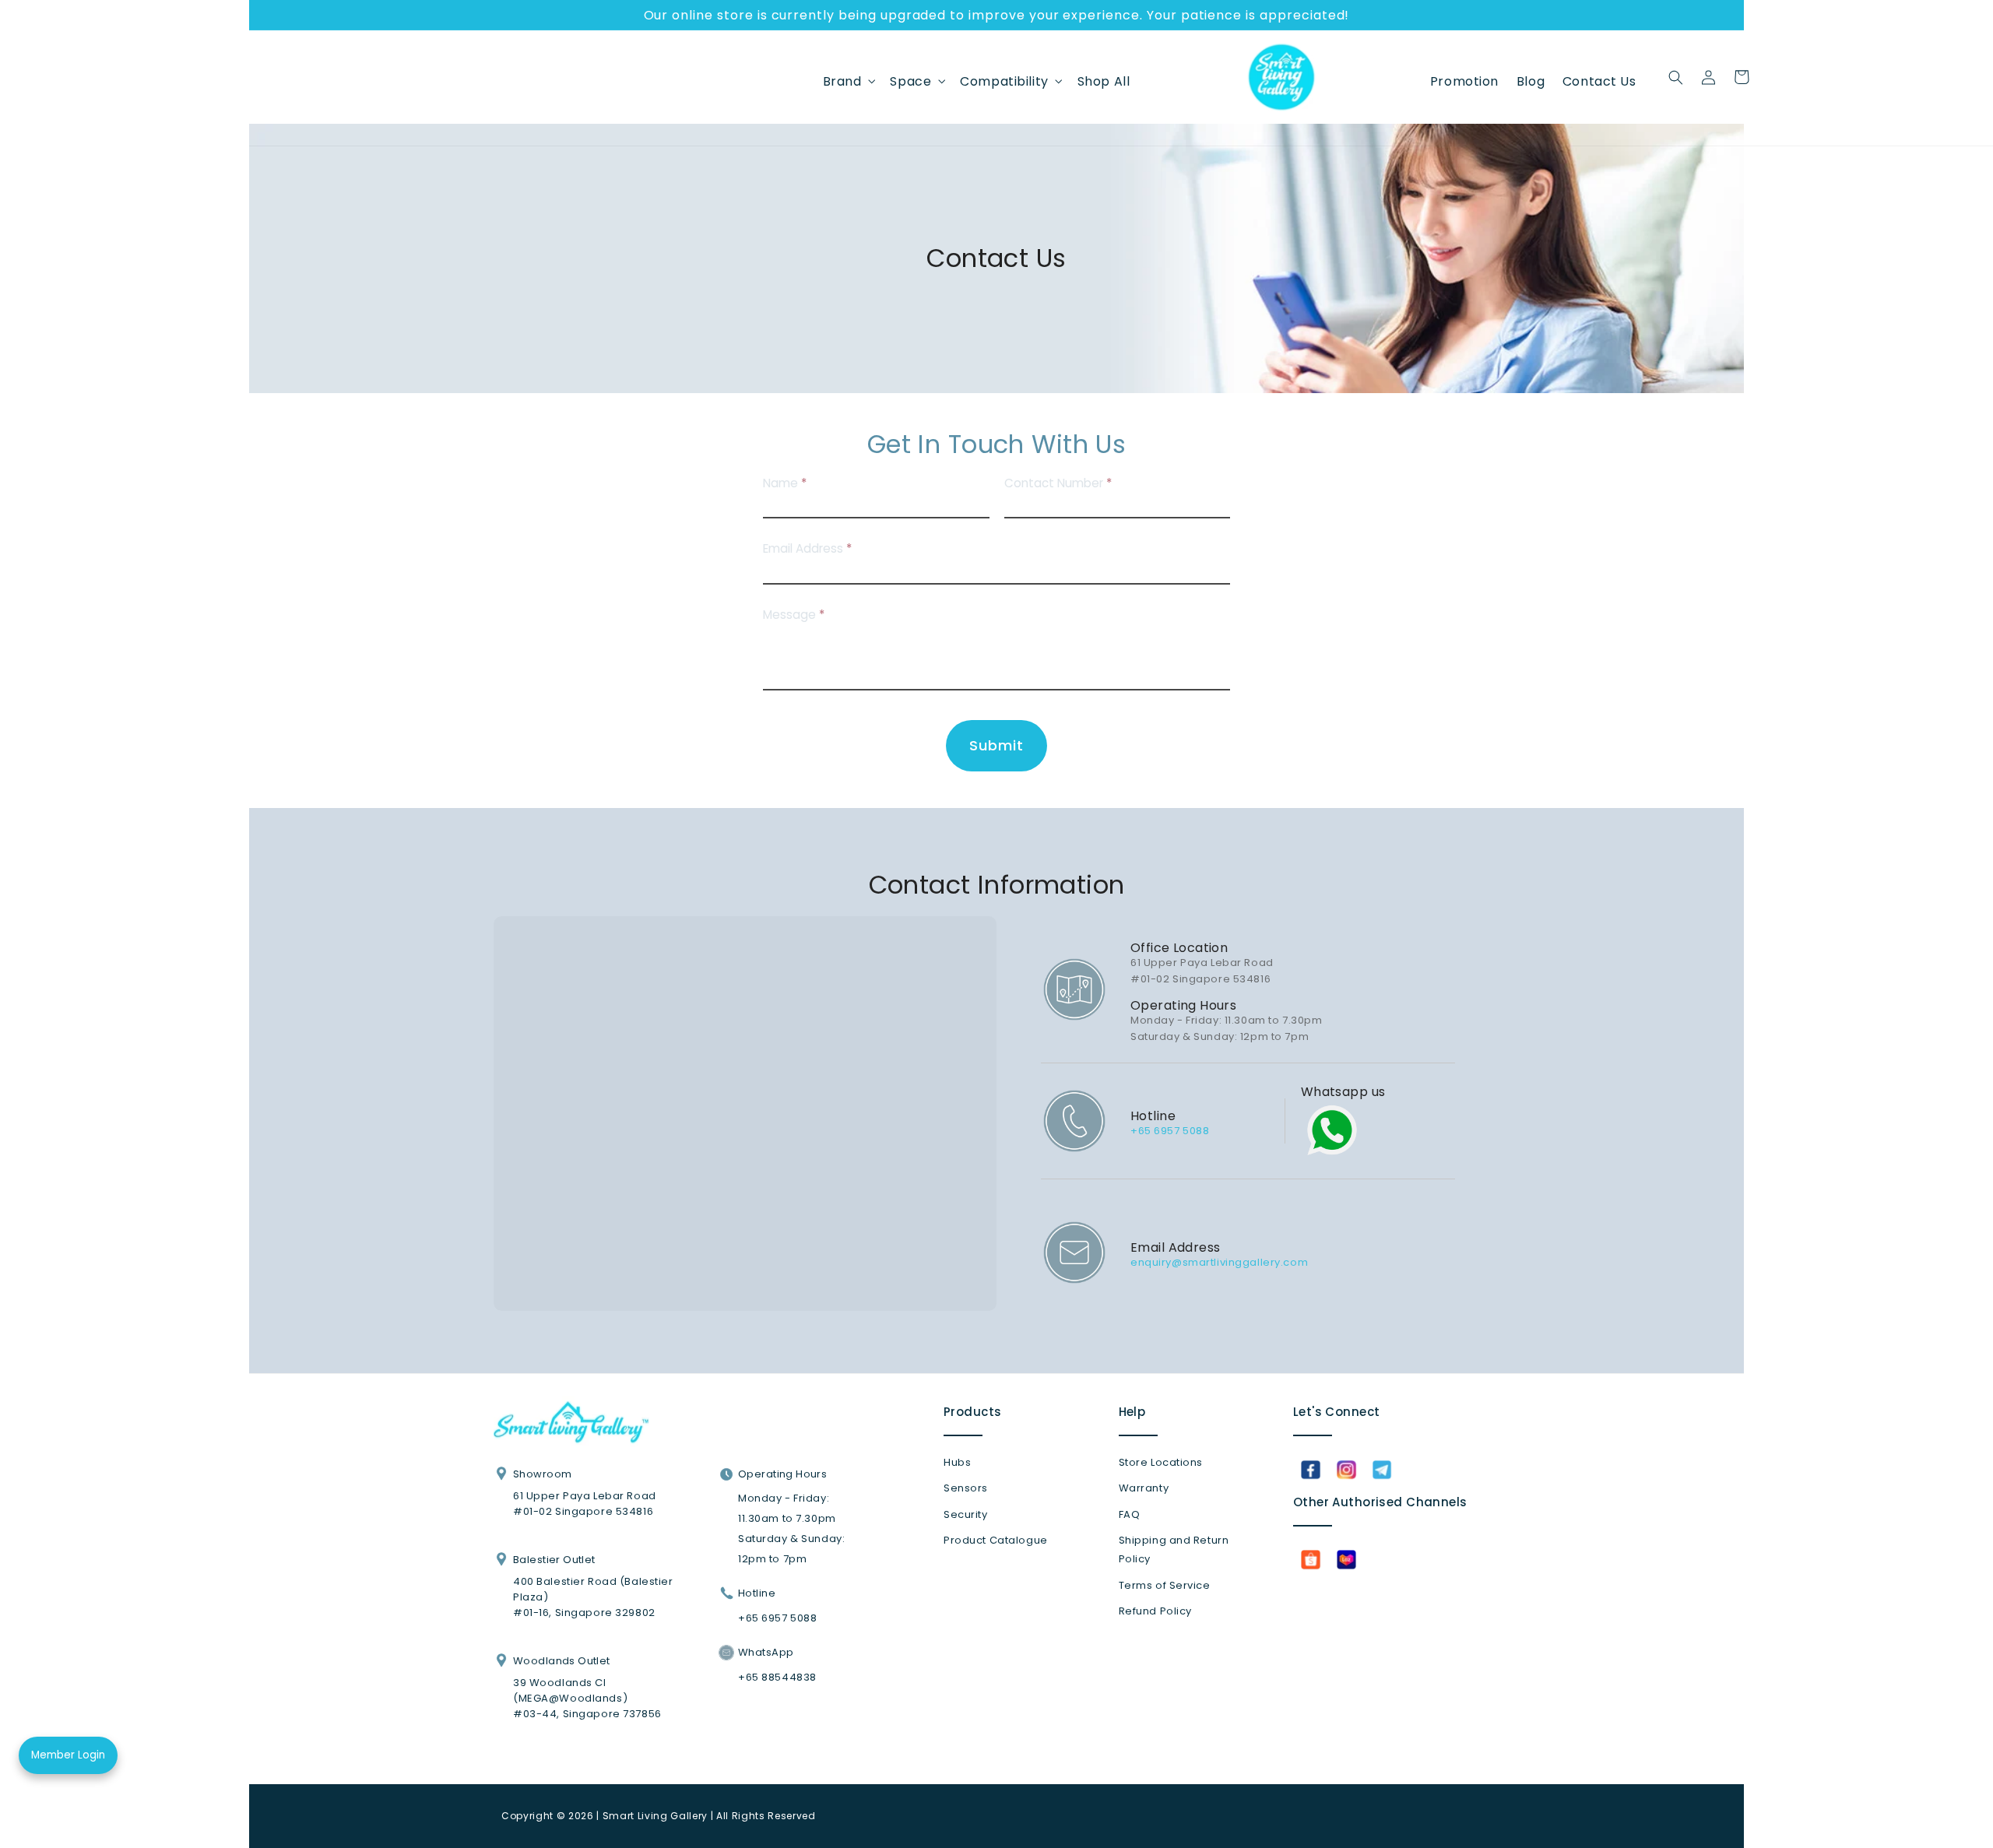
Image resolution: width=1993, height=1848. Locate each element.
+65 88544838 (777, 1677)
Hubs (957, 1462)
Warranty (1144, 1488)
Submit (996, 745)
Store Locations (1161, 1462)
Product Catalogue (996, 1540)
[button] (847, 81)
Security (966, 1514)
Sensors (966, 1488)
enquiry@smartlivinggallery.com (1219, 1262)
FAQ (1130, 1514)
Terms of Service (1165, 1585)
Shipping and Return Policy (1174, 1549)
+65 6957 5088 (1170, 1131)
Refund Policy (1155, 1611)
